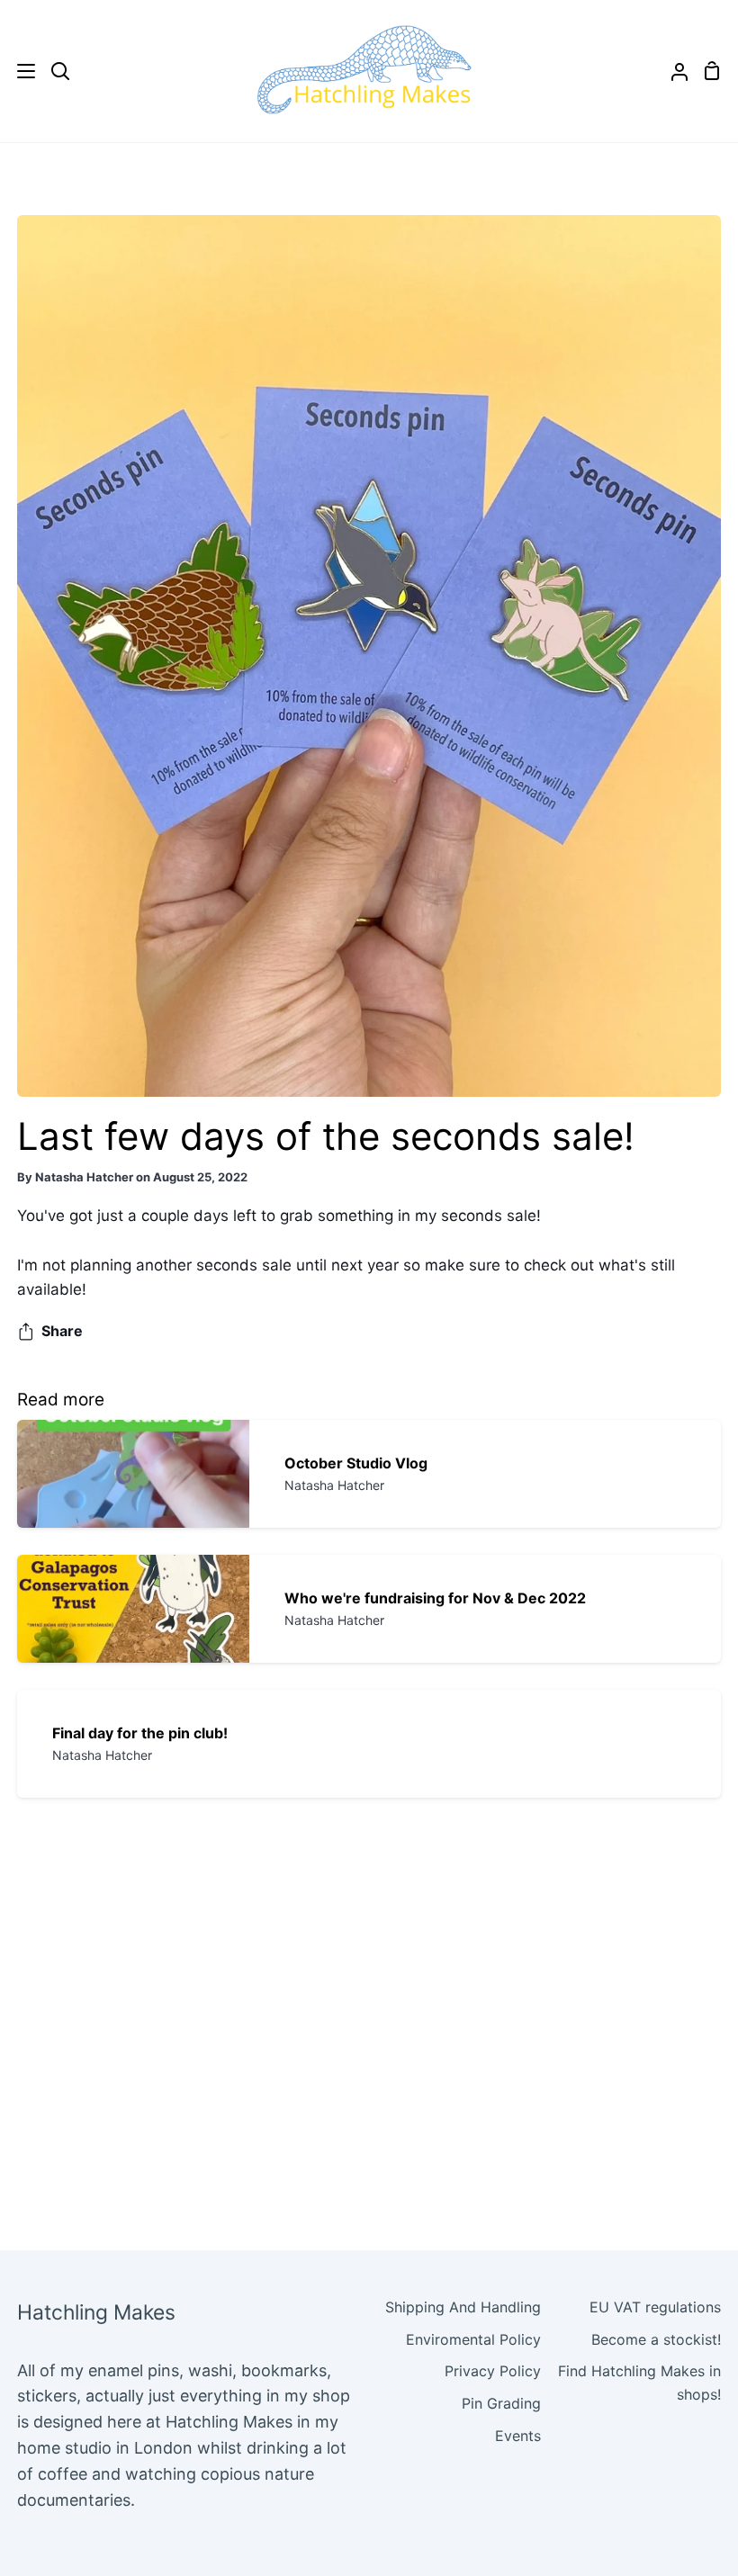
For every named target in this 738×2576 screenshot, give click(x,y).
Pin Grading (501, 2403)
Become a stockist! (656, 2339)
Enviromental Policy (473, 2339)
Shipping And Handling (463, 2307)
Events (518, 2436)
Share (62, 1331)
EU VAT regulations (655, 2307)
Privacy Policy (493, 2371)
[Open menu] (18, 71)
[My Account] (672, 71)
